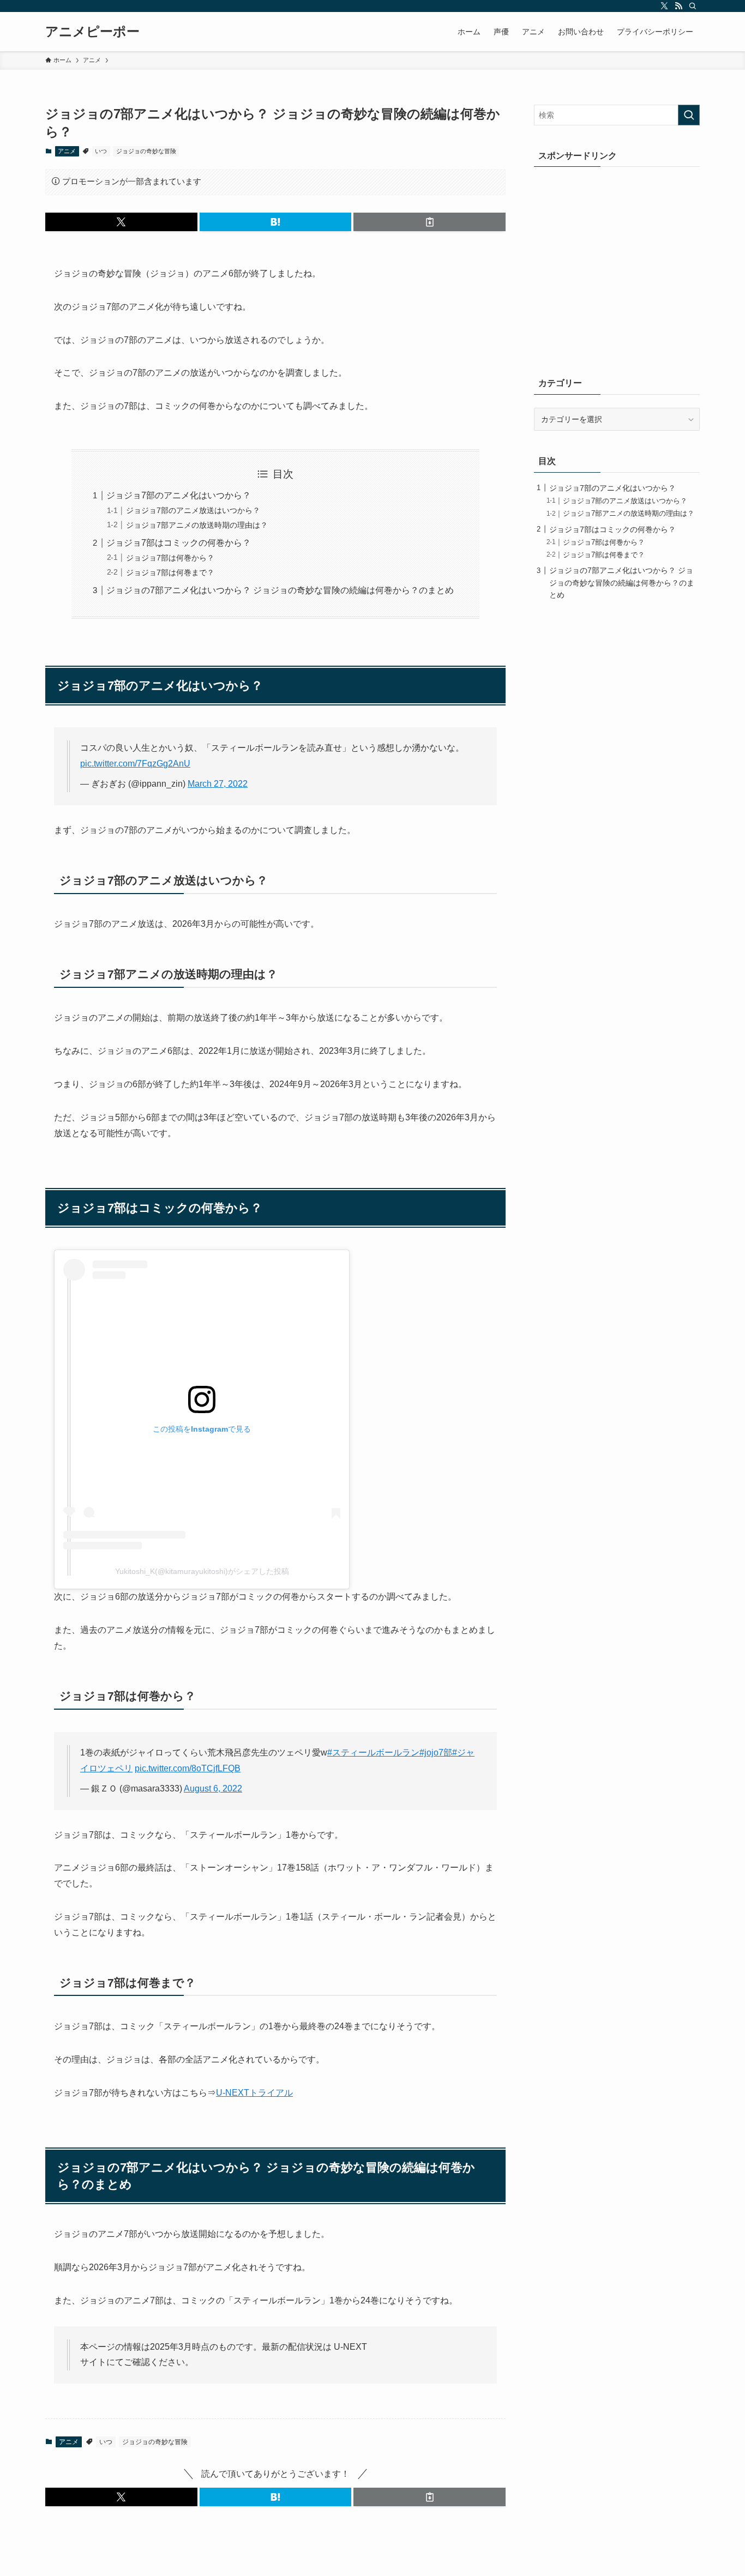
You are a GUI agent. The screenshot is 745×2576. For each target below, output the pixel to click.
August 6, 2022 (213, 1788)
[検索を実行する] (689, 115)
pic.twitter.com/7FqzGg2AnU (135, 764)
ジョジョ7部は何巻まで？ (170, 572)
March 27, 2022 (218, 784)
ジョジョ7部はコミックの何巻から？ (179, 543)
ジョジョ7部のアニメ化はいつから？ (179, 495)
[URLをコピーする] (429, 222)
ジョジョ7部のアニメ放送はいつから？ (193, 510)
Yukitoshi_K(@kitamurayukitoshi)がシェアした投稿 (202, 1571)
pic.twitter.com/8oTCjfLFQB (188, 1768)
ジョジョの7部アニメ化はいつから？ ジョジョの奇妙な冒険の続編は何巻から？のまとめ (280, 590)
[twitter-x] (664, 6)
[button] (121, 222)
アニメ (67, 151)
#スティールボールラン (373, 1752)
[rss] (678, 6)
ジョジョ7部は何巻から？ (170, 558)
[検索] (693, 6)
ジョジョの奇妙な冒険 (146, 151)
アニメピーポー (92, 32)
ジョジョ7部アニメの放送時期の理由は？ (197, 525)
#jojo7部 (436, 1752)
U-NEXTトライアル (254, 2093)
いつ (101, 151)
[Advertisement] (617, 273)
